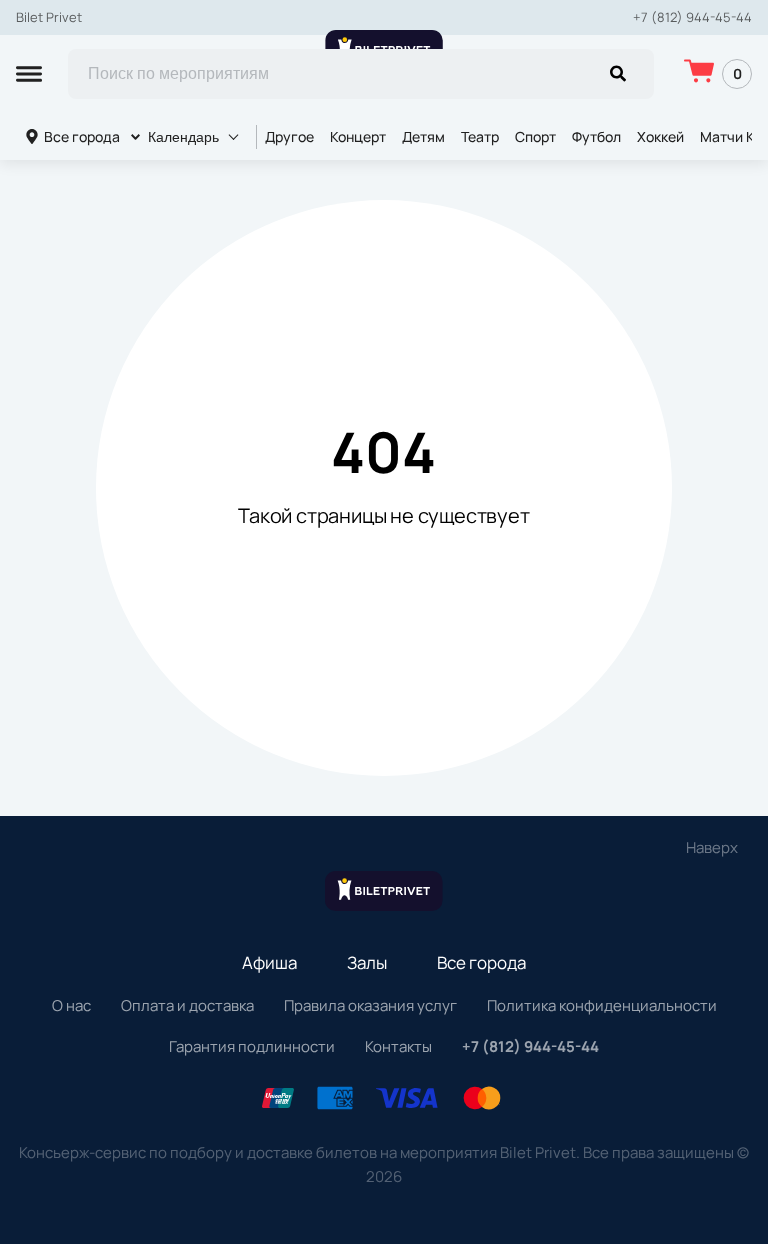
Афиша (269, 962)
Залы (367, 962)
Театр (480, 136)
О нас (71, 1005)
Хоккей (660, 136)
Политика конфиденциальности (602, 1005)
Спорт (535, 136)
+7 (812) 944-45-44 (692, 17)
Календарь (183, 137)
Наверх (712, 847)
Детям (423, 136)
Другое (289, 136)
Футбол (596, 136)
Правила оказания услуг (370, 1005)
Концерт (358, 136)
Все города (82, 136)
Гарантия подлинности (252, 1046)
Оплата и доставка (187, 1005)
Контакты (398, 1046)
